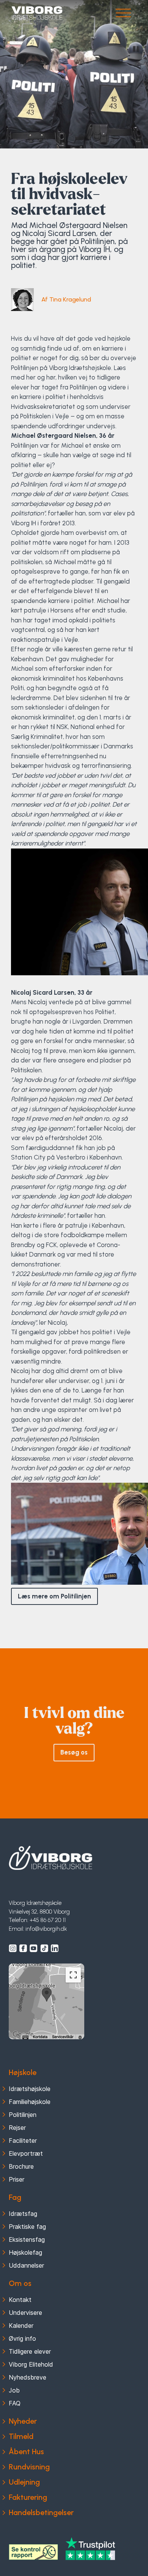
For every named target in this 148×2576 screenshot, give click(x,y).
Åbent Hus (26, 2452)
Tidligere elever (30, 2351)
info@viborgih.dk (46, 1929)
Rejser (17, 2128)
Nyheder (23, 2421)
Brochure (21, 2166)
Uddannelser (26, 2265)
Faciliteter (23, 2141)
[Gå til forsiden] (37, 13)
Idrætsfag (23, 2214)
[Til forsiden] (50, 1858)
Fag (15, 2197)
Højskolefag (25, 2252)
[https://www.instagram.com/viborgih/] (13, 1948)
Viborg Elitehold (31, 2364)
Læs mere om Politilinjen (54, 1596)
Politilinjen (23, 2115)
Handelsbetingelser (41, 2512)
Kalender (21, 2326)
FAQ (15, 2403)
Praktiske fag (27, 2227)
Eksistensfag (27, 2239)
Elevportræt (26, 2153)
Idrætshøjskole (30, 2089)
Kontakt (20, 2300)
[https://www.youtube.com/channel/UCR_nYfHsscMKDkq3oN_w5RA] (34, 1948)
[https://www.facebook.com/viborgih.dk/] (23, 1948)
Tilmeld (21, 2436)
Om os (20, 2283)
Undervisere (25, 2313)
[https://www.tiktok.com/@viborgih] (44, 1948)
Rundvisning (29, 2467)
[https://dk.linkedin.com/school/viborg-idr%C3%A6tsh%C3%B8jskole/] (55, 1948)
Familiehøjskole (30, 2102)
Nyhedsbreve (28, 2377)
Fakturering (28, 2497)
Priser (17, 2179)
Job (14, 2390)
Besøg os (74, 1752)
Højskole (23, 2072)
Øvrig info (22, 2338)
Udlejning (24, 2482)
